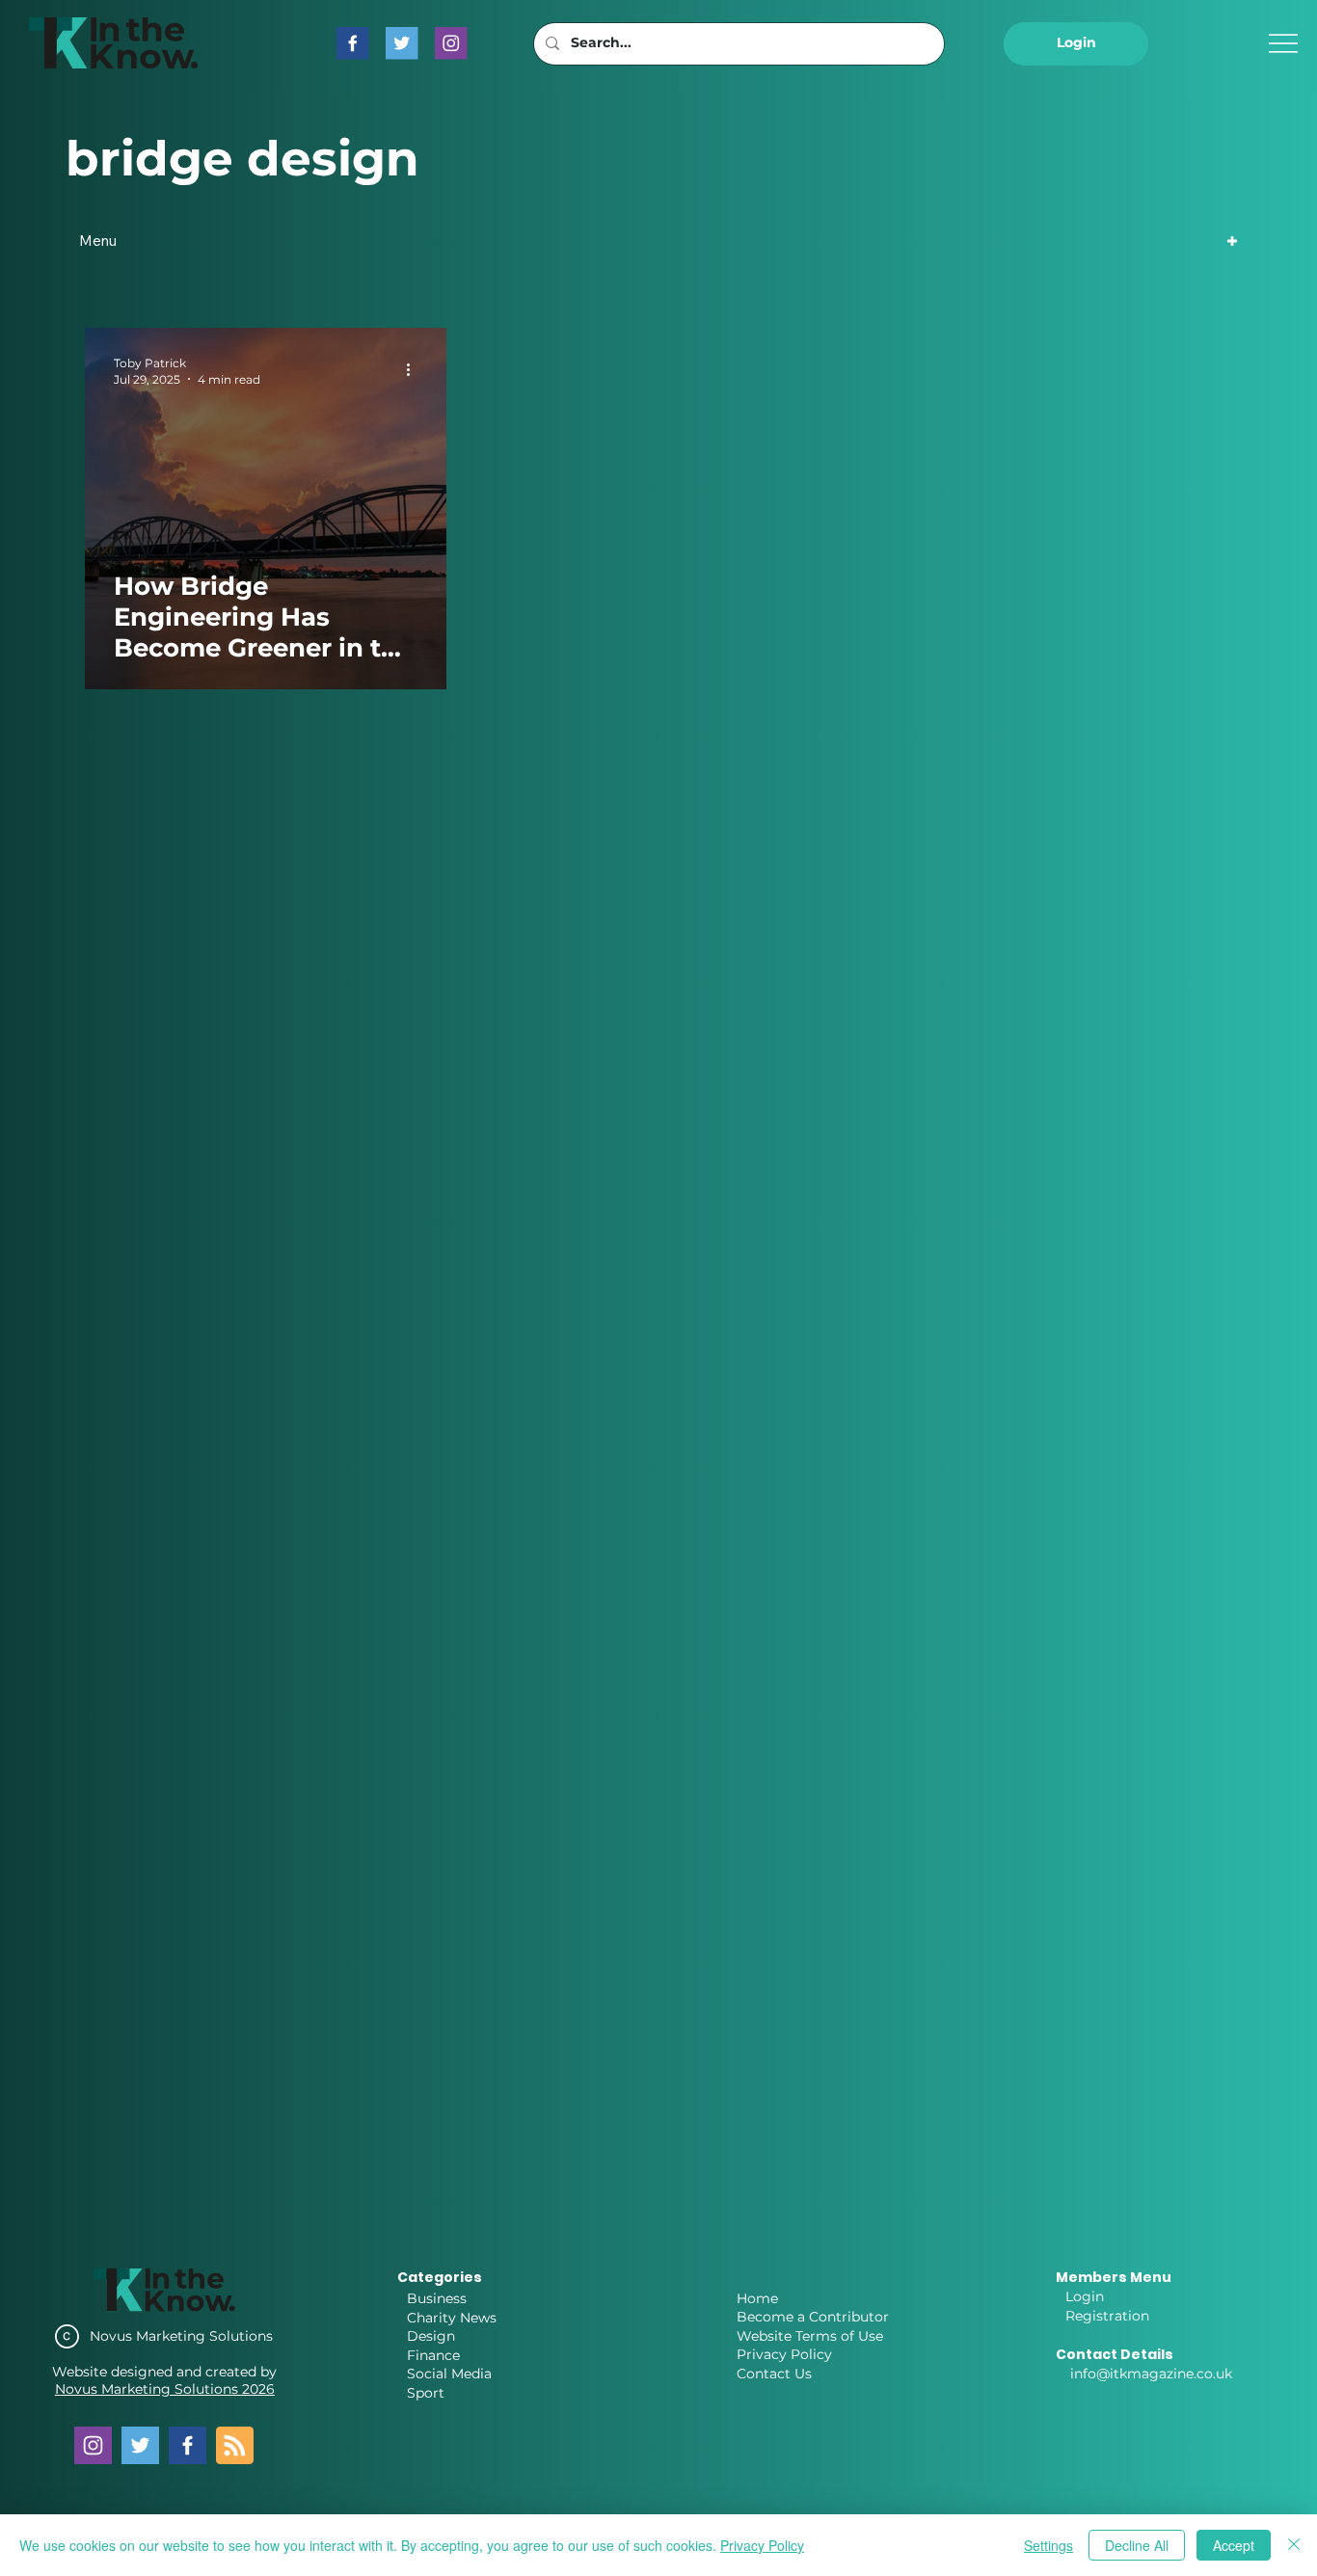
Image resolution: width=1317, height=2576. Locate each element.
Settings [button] (1048, 2545)
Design (431, 2336)
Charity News (452, 2318)
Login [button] (1085, 2296)
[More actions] (415, 370)
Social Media (449, 2374)
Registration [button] (1107, 2316)
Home (757, 2298)
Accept (1234, 2545)
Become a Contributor (813, 2317)
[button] (1076, 44)
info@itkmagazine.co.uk (1151, 2374)
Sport (426, 2393)
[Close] (1294, 2545)
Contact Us (774, 2374)
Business (437, 2298)
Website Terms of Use (810, 2336)
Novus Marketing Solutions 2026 (165, 2389)
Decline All (1137, 2545)
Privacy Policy (784, 2354)
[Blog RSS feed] (235, 2446)
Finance (433, 2355)
